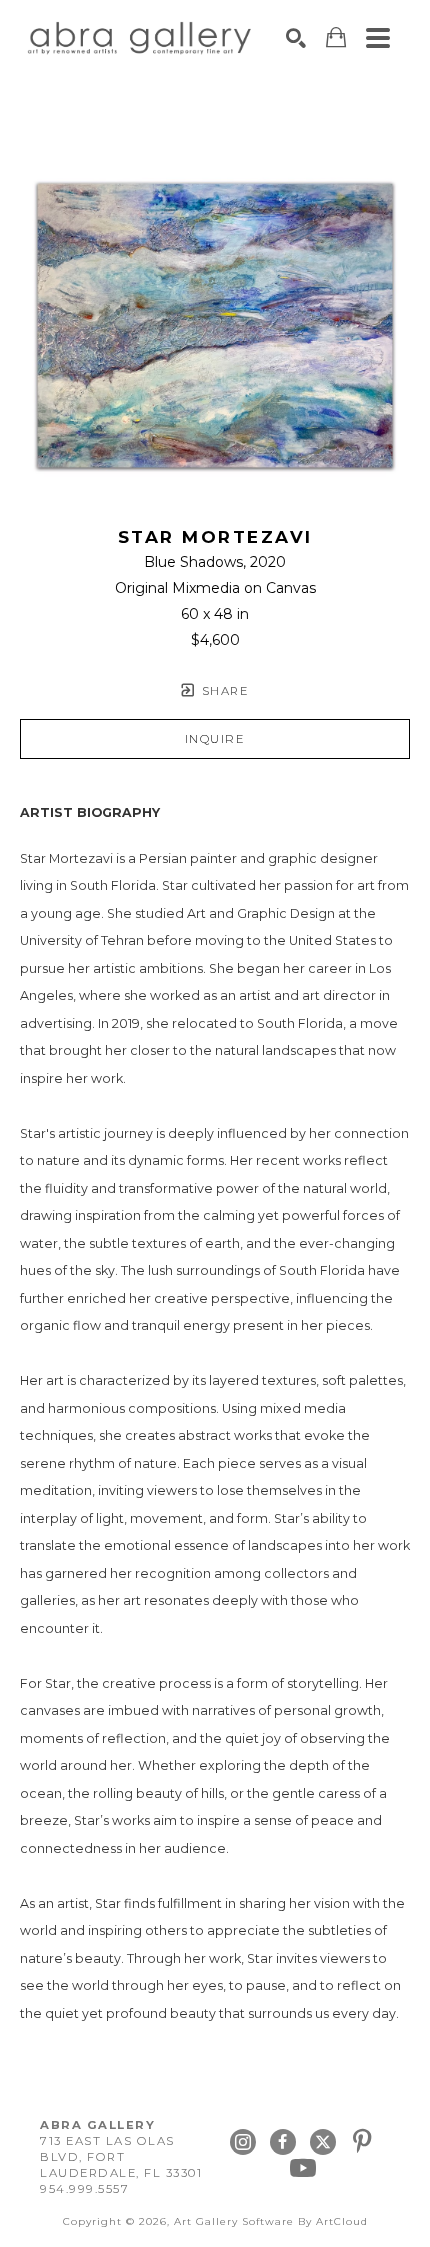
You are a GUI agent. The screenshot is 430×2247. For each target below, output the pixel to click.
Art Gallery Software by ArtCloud (271, 2221)
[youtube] (303, 2168)
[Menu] (378, 38)
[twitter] (323, 2142)
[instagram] (243, 2142)
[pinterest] (363, 2142)
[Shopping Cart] (336, 37)
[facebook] (283, 2142)
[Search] (296, 38)
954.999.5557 (84, 2189)
